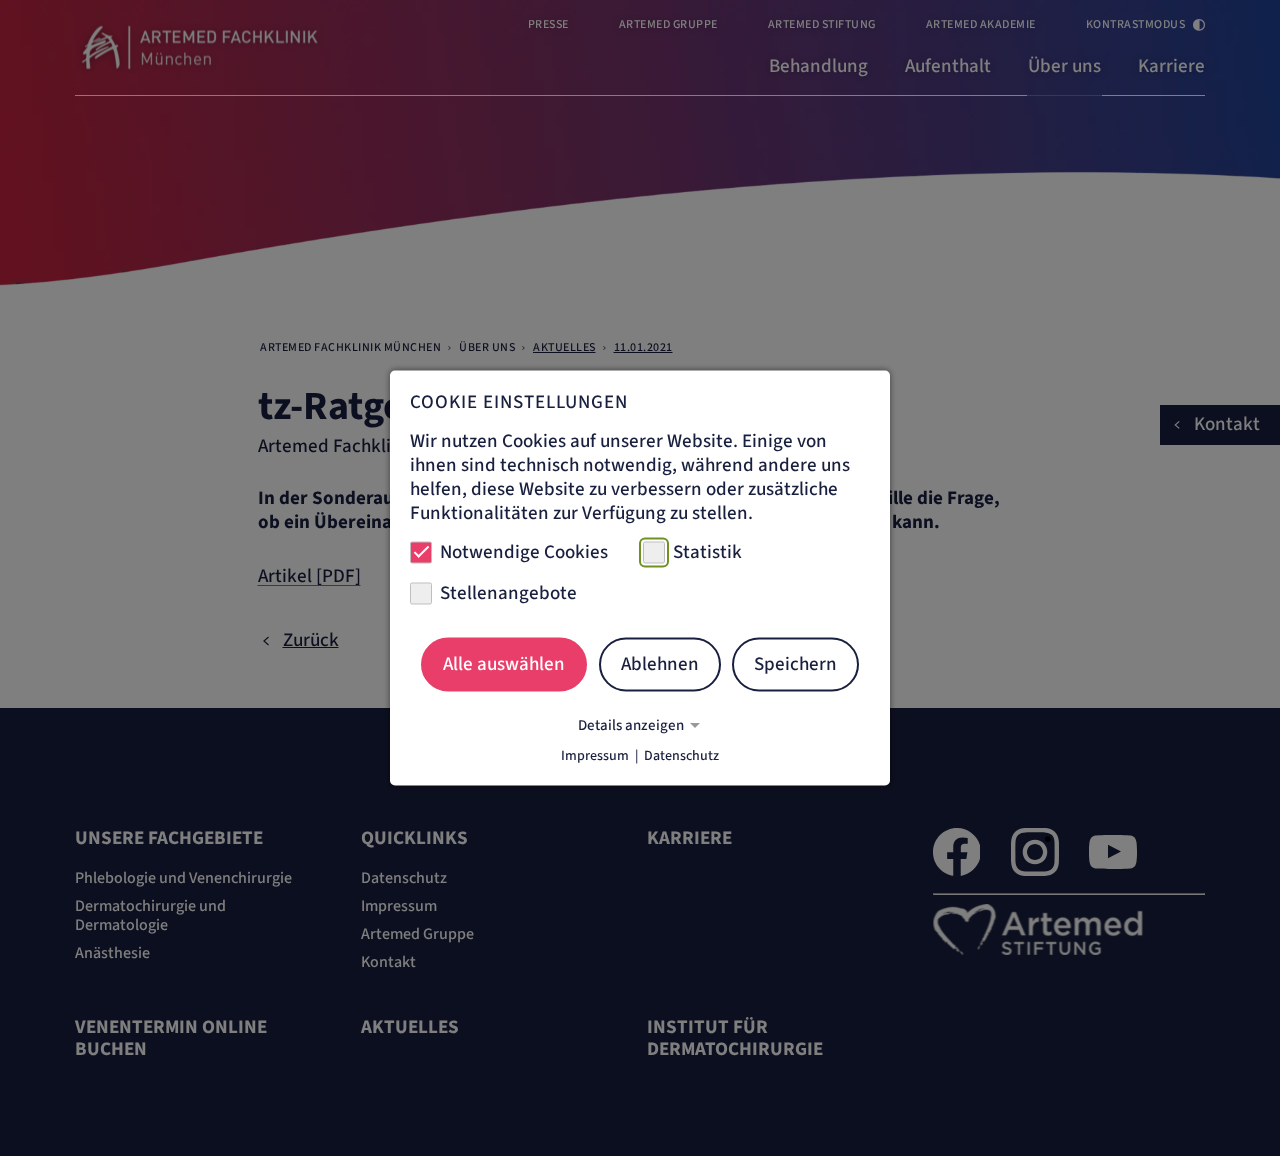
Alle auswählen (504, 663)
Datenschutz (681, 756)
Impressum (595, 756)
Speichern (795, 663)
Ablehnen (660, 663)
